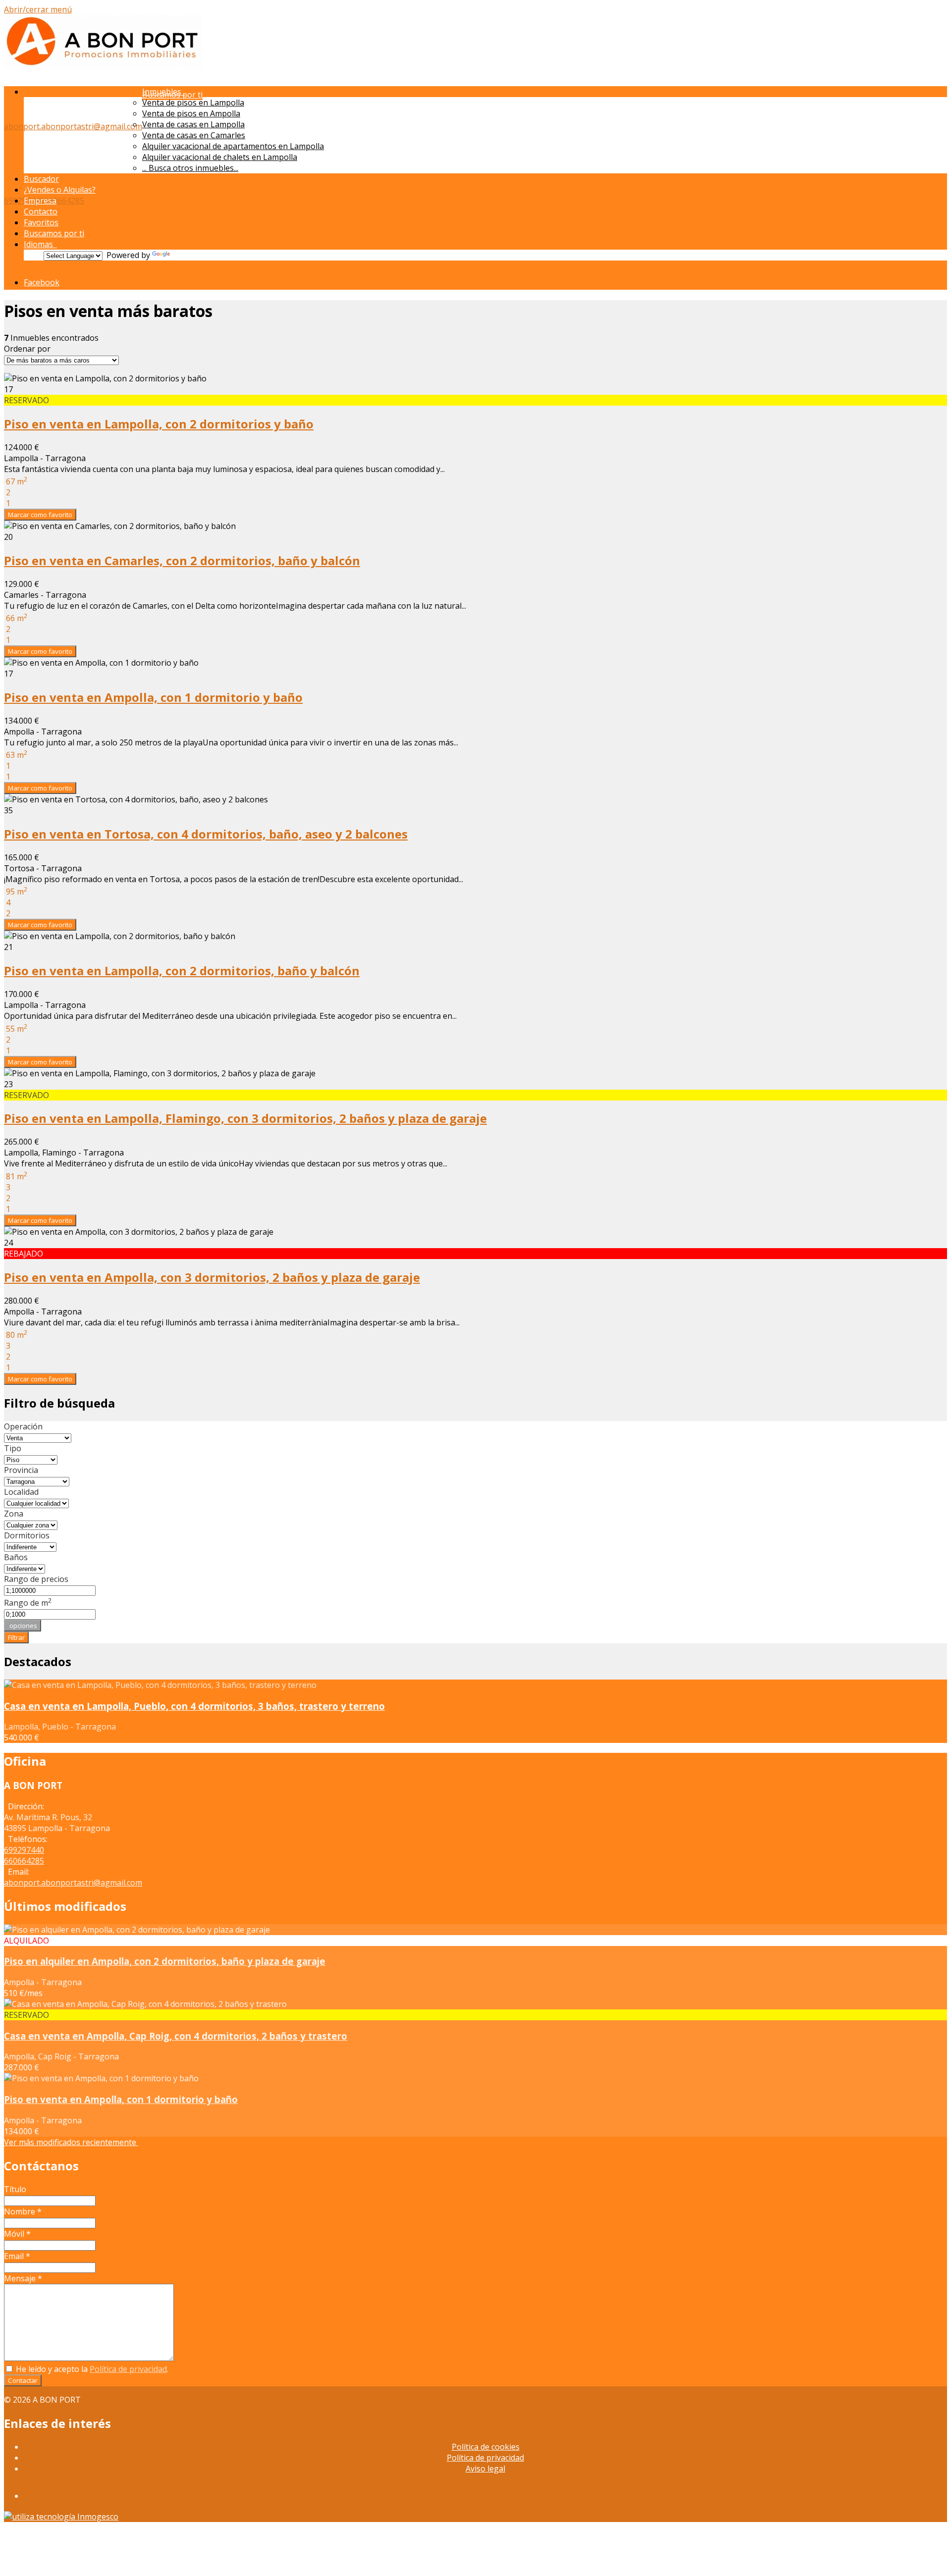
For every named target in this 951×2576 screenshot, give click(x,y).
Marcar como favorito (40, 515)
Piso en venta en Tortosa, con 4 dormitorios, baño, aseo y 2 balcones (206, 834)
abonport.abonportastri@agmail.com (73, 126)
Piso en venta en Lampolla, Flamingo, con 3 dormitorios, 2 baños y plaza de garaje (245, 1118)
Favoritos (41, 222)
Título (15, 2189)
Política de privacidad (128, 2369)
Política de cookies (486, 2447)
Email (17, 2256)
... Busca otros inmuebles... (190, 168)
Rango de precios (36, 1579)
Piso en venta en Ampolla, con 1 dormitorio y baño (153, 697)
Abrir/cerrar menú (38, 9)
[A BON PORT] (103, 66)
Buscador (41, 179)
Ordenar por (27, 349)
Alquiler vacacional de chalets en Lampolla (220, 157)
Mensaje (23, 2278)
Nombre (23, 2211)
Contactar (23, 2380)
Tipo (13, 1448)
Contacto (41, 211)
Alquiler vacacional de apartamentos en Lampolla (233, 146)
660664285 (64, 201)
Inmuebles (164, 92)
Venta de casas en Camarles (194, 135)
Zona (14, 1514)
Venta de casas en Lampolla (193, 124)
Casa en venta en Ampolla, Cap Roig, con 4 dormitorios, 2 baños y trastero (176, 2036)
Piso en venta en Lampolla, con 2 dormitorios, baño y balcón (182, 971)
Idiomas (40, 244)
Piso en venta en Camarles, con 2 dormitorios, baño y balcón (182, 560)
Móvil (17, 2234)
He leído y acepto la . (91, 2369)
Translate (190, 255)
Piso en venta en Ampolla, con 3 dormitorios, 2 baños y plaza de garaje (212, 1277)
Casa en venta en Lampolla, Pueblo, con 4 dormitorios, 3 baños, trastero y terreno (194, 1706)
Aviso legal (485, 2469)
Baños (16, 1557)
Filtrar (16, 1637)
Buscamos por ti (54, 233)
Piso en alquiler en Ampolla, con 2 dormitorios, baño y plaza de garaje (165, 1961)
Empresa (40, 201)
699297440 (24, 1850)
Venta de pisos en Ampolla (191, 113)
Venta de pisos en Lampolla (193, 103)
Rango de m (28, 1603)
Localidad (21, 1492)
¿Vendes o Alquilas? (60, 190)
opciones (23, 1626)
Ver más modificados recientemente (71, 2142)
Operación (23, 1426)
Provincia (21, 1470)
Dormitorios (27, 1535)
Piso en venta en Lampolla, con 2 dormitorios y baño (159, 424)
